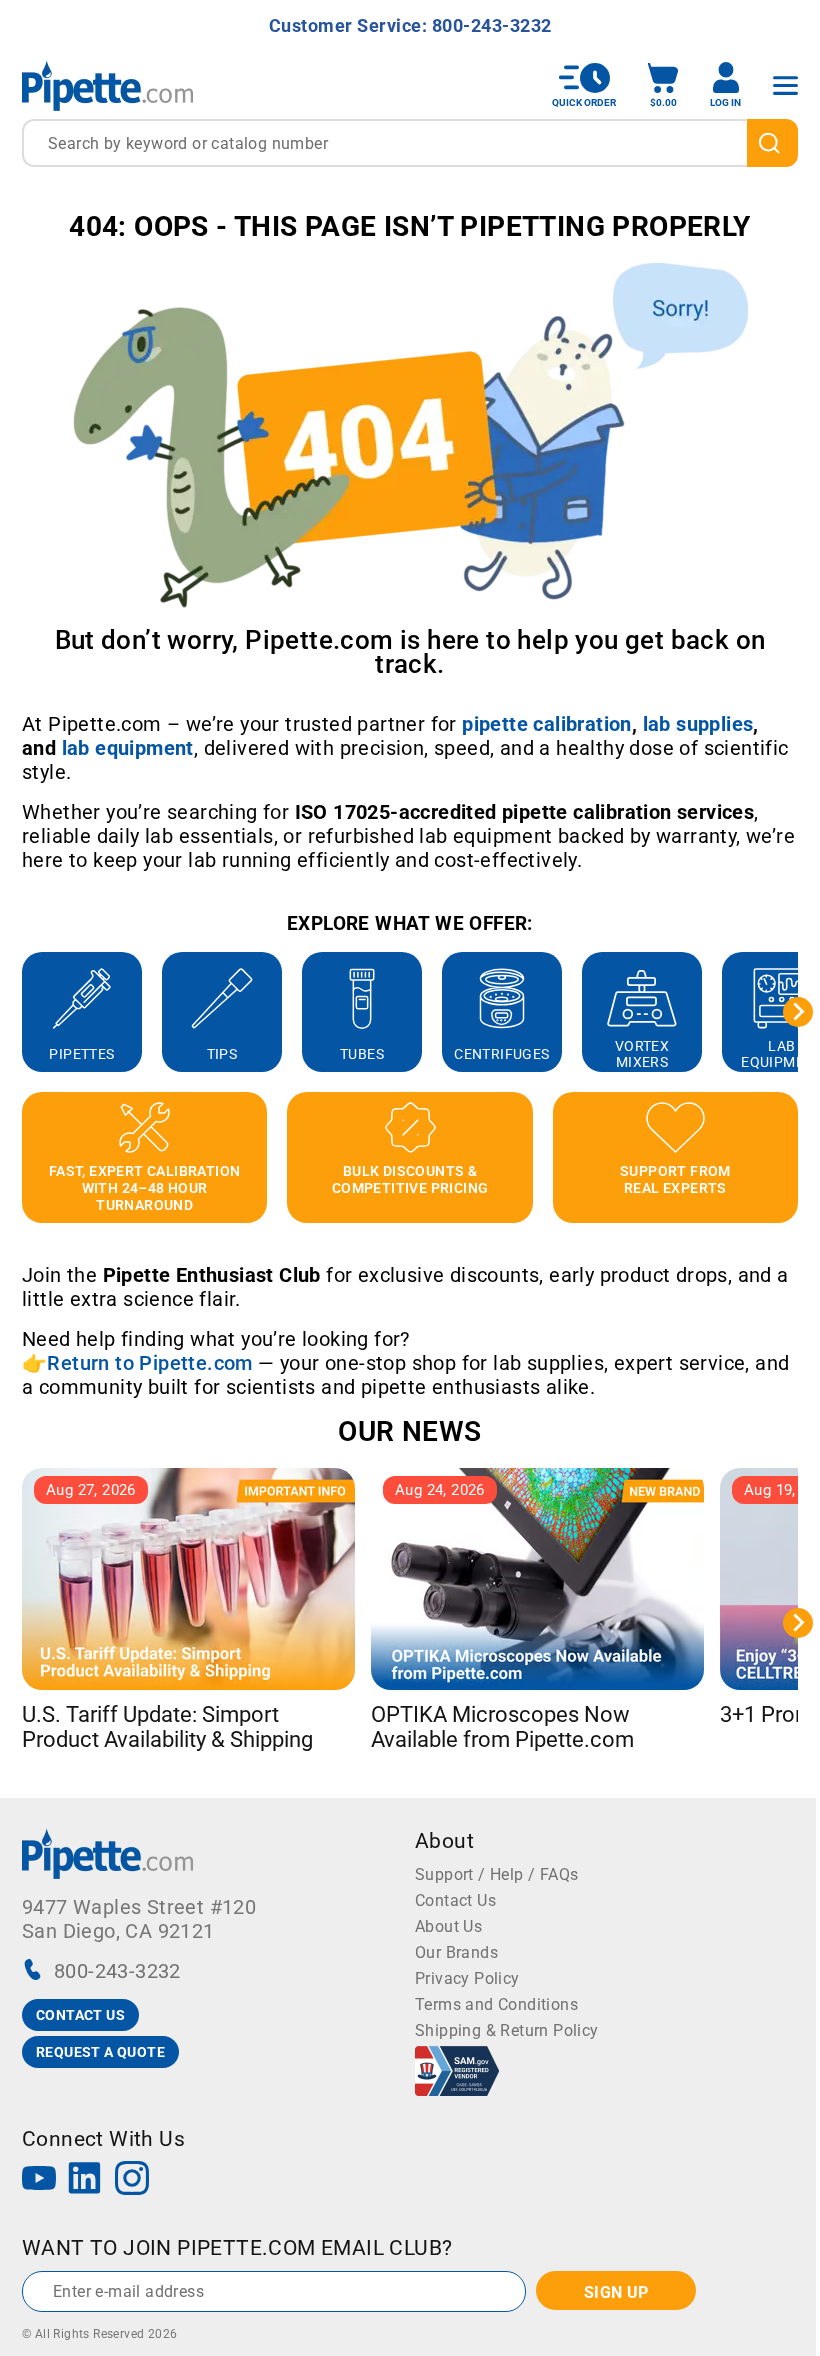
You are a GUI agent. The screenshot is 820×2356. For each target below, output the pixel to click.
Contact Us (455, 1900)
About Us (448, 1926)
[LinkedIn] (85, 2180)
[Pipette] (107, 85)
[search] (772, 143)
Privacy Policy (467, 1978)
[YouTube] (39, 2180)
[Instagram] (132, 2180)
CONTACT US (80, 2015)
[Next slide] (798, 1012)
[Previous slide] (22, 1012)
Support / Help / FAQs (496, 1874)
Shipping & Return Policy (507, 2030)
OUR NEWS (409, 1431)
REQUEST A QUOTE (100, 2052)
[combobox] (410, 143)
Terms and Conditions (496, 2004)
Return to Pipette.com (149, 1363)
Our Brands (456, 1952)
